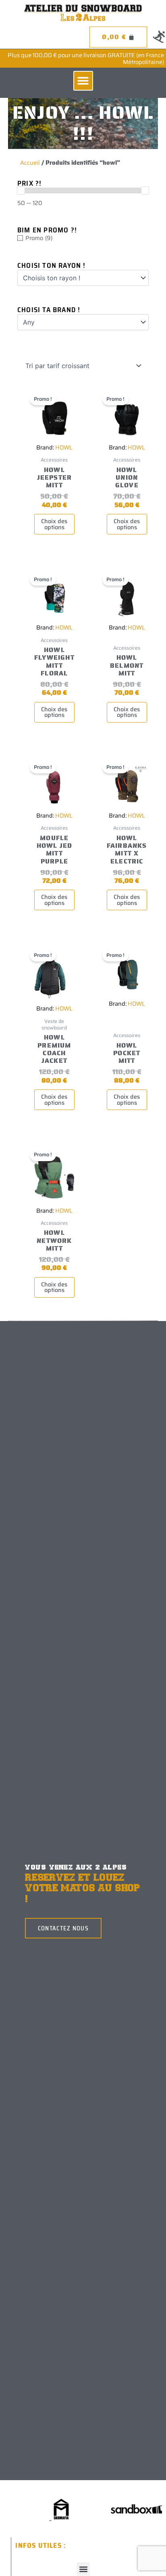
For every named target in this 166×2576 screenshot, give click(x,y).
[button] (83, 81)
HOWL (64, 447)
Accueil (30, 163)
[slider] (21, 191)
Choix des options (54, 524)
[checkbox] (83, 238)
